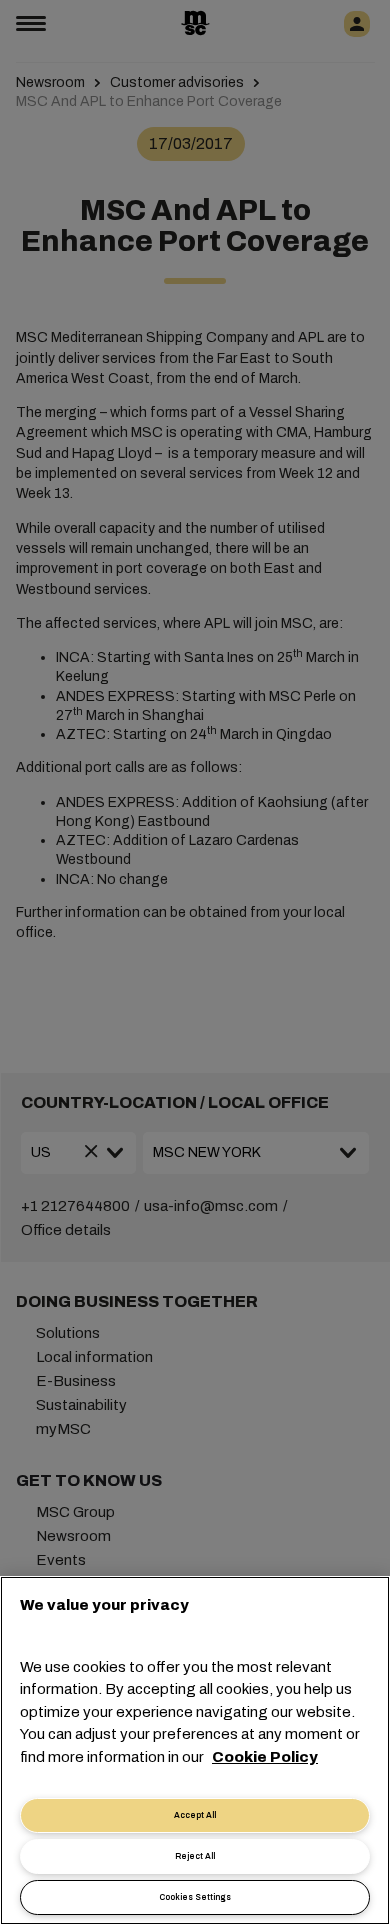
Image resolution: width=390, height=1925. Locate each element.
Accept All (195, 1815)
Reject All (195, 1856)
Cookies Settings (195, 1897)
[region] (195, 1750)
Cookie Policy (265, 1757)
